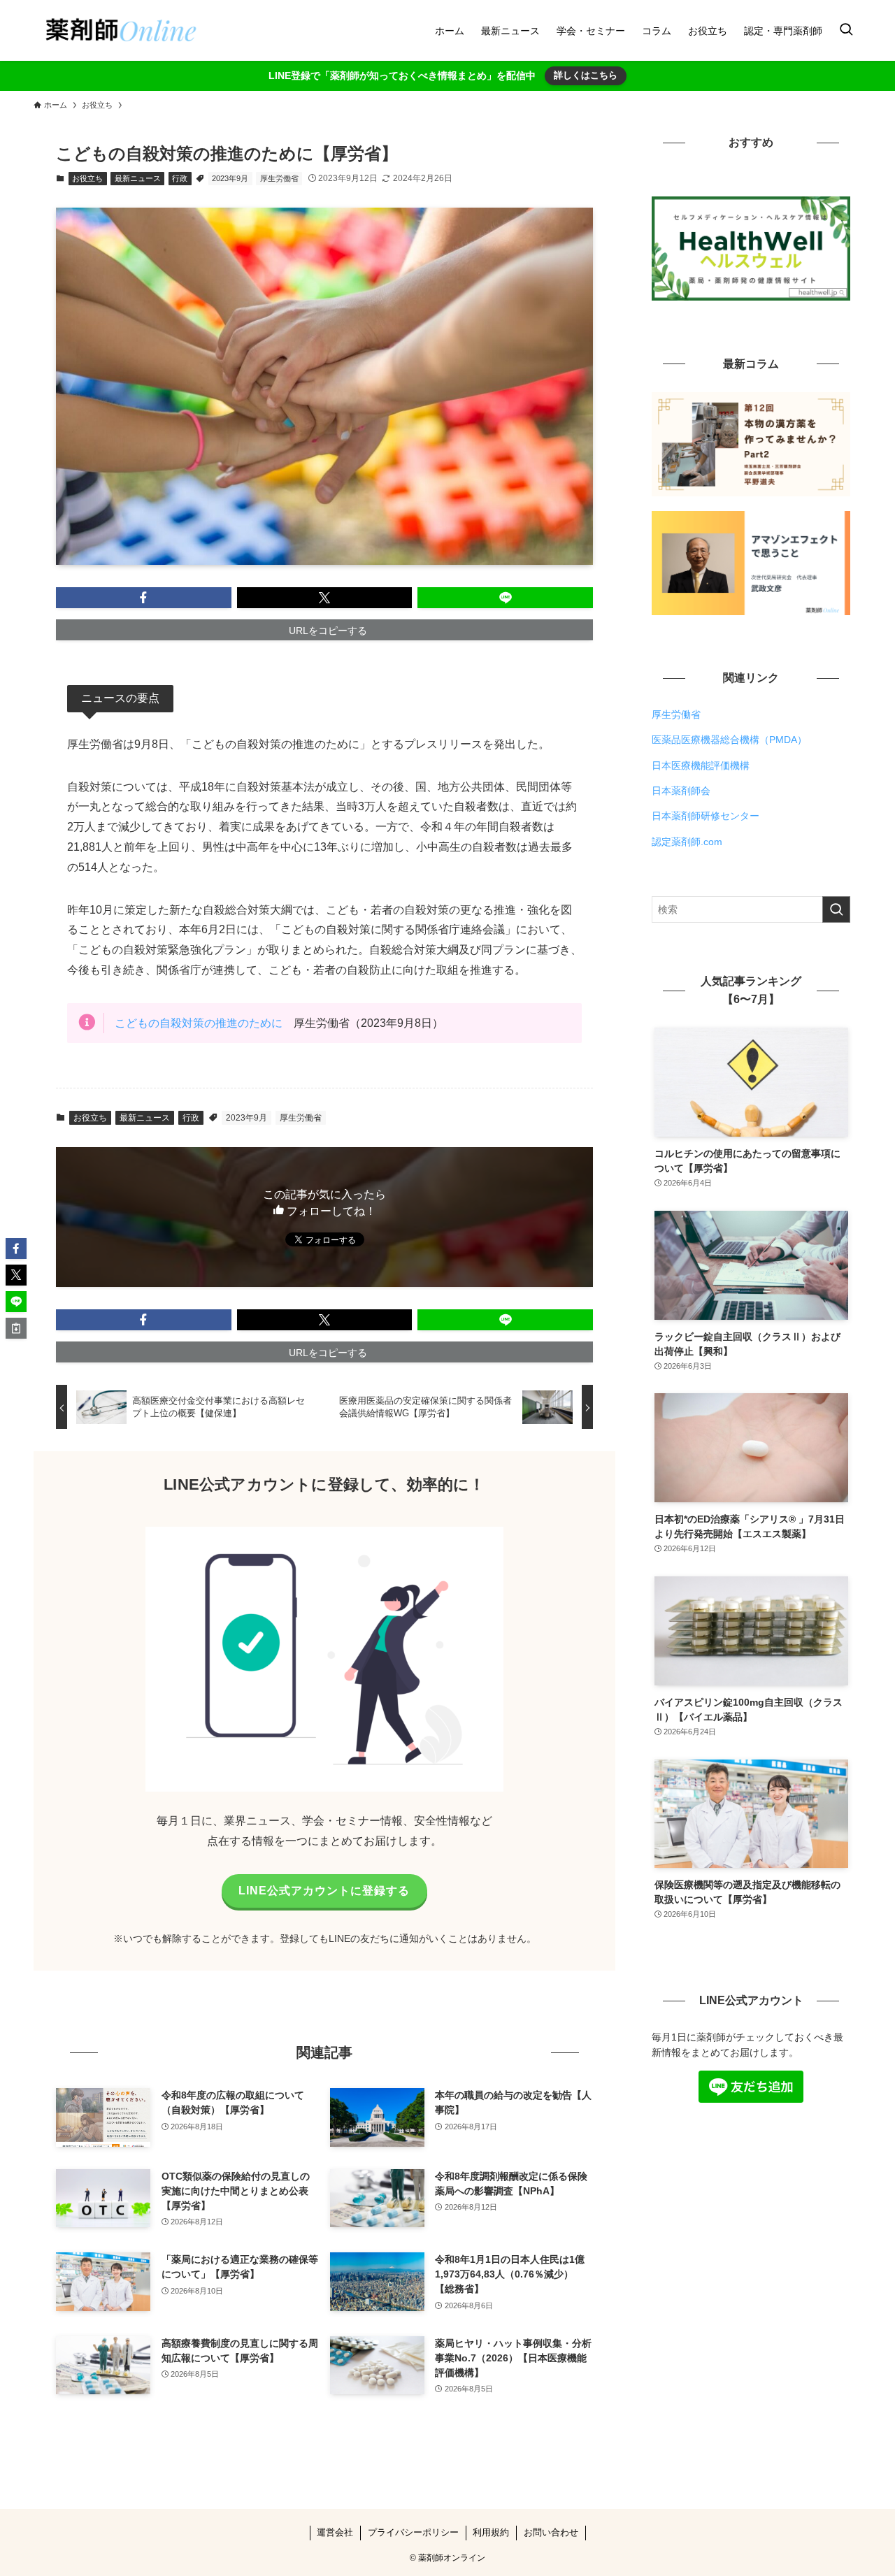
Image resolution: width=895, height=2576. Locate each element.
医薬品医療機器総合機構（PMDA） (729, 740)
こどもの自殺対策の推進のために (199, 1023)
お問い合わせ (551, 2532)
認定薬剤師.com (687, 842)
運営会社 (335, 2532)
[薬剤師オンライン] (119, 30)
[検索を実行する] (836, 909)
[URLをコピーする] (16, 1328)
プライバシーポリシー (413, 2532)
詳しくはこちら (586, 75)
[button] (144, 598)
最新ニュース (138, 178)
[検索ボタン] (846, 30)
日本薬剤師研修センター (706, 816)
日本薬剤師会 (681, 791)
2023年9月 (230, 178)
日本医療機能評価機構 (701, 765)
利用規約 (491, 2532)
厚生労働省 (279, 178)
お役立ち (87, 178)
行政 (180, 178)
